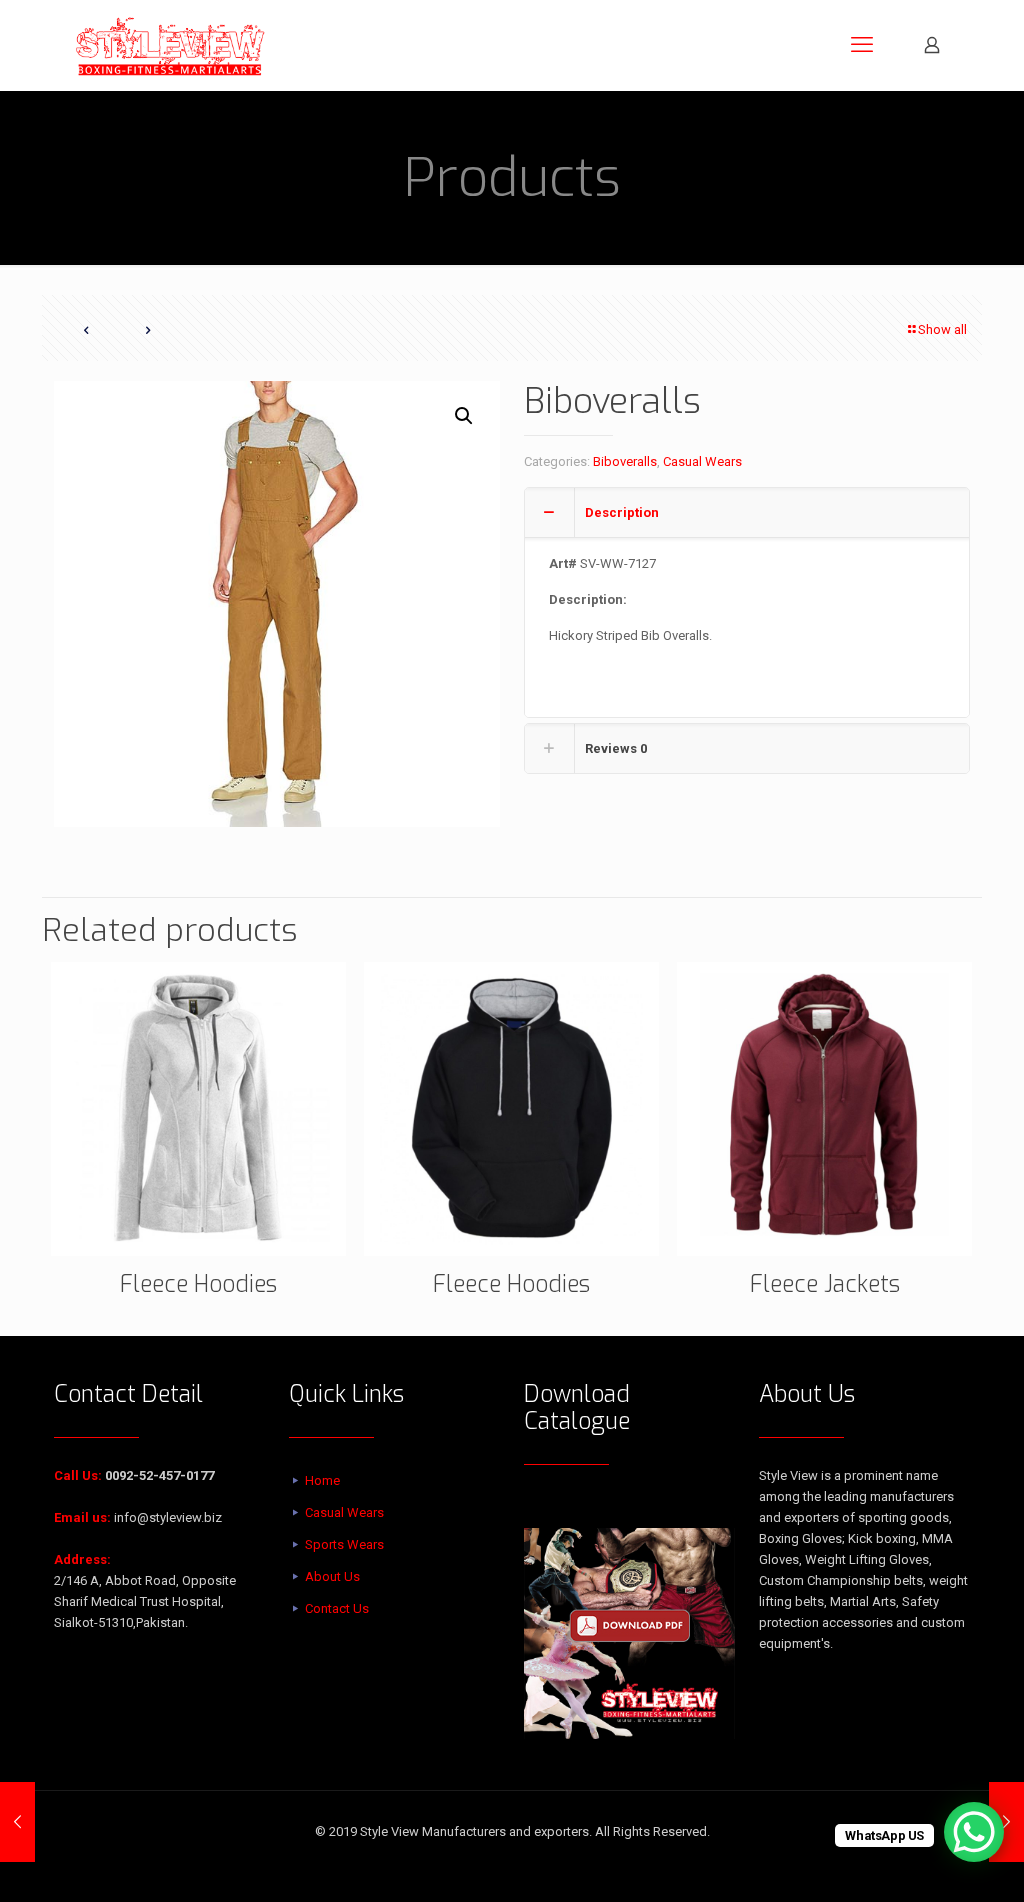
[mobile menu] (862, 45)
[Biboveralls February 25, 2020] (17, 1822)
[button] (465, 416)
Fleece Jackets (825, 1284)
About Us (332, 1576)
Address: (82, 1559)
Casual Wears (702, 461)
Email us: (82, 1517)
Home (322, 1480)
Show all (942, 329)
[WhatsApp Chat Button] (974, 1832)
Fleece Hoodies (198, 1284)
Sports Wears (344, 1544)
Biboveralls (625, 461)
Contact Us (337, 1608)
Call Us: (78, 1475)
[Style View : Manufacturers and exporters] (170, 45)
